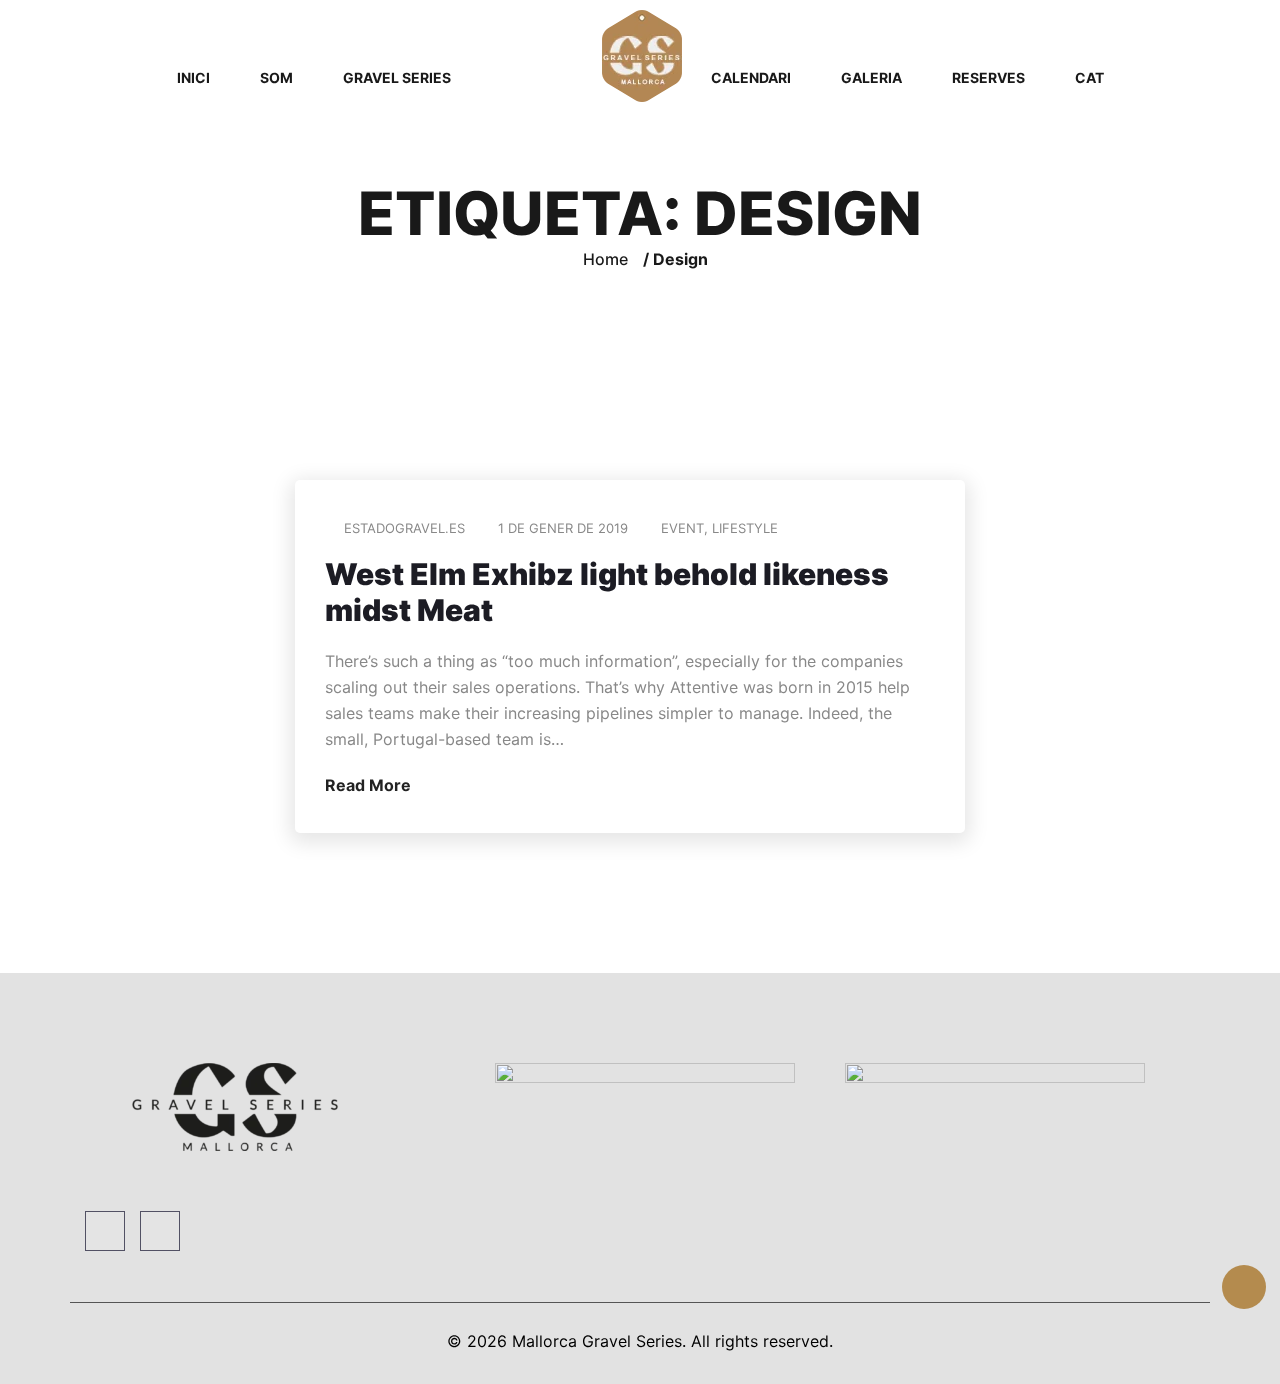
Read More (370, 785)
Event (682, 528)
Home (605, 259)
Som (276, 77)
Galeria (871, 77)
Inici (193, 77)
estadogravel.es (404, 528)
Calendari (751, 77)
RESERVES (988, 77)
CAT (1089, 77)
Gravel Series (397, 77)
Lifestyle (745, 528)
